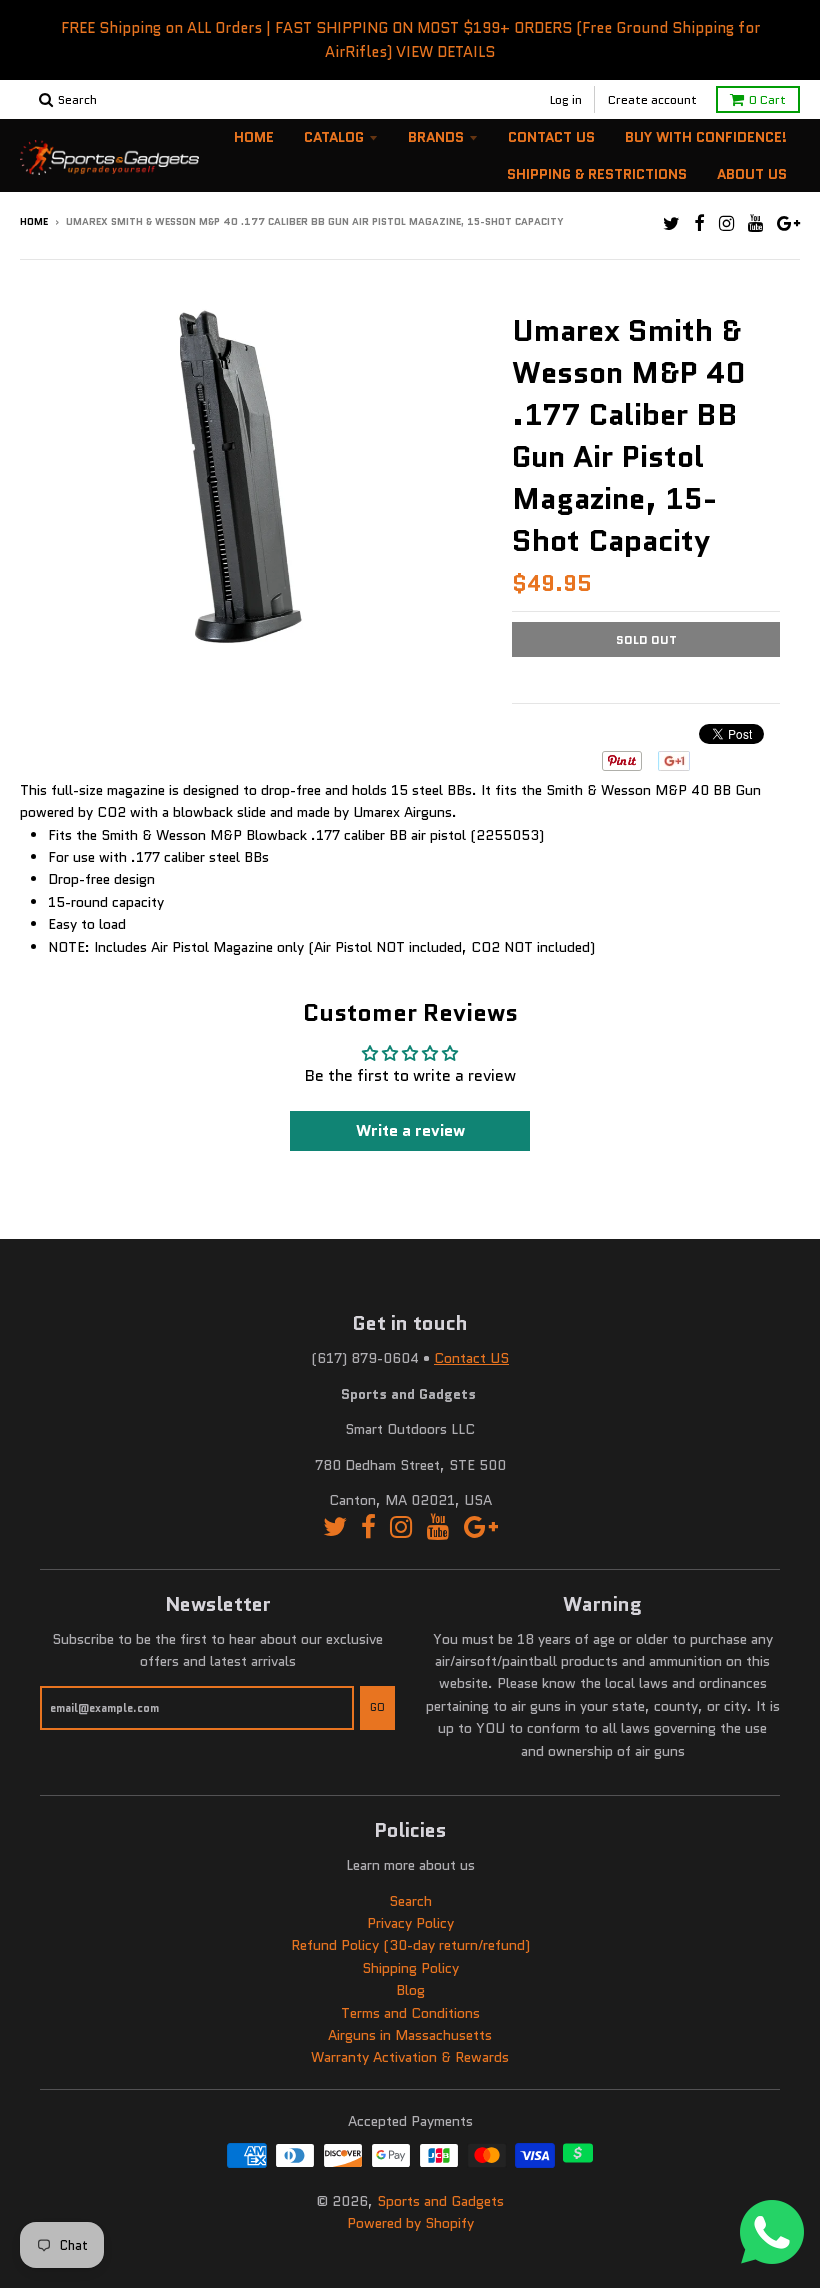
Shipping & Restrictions (597, 174)
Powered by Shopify (410, 2223)
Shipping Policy (410, 1968)
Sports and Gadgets (440, 2201)
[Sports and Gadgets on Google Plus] (788, 223)
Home (254, 137)
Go (377, 1707)
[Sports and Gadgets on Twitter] (671, 223)
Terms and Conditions (410, 2013)
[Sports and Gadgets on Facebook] (699, 223)
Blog (410, 1990)
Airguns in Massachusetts (410, 2035)
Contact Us (551, 137)
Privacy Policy (410, 1923)
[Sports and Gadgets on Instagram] (726, 223)
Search (410, 1901)
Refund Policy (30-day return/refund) (410, 1945)
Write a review (410, 1130)
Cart (767, 99)
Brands (436, 137)
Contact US (471, 1358)
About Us (752, 174)
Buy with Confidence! (706, 137)
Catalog (334, 137)
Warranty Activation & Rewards (410, 2057)
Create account (652, 99)
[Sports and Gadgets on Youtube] (755, 223)
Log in (566, 99)
